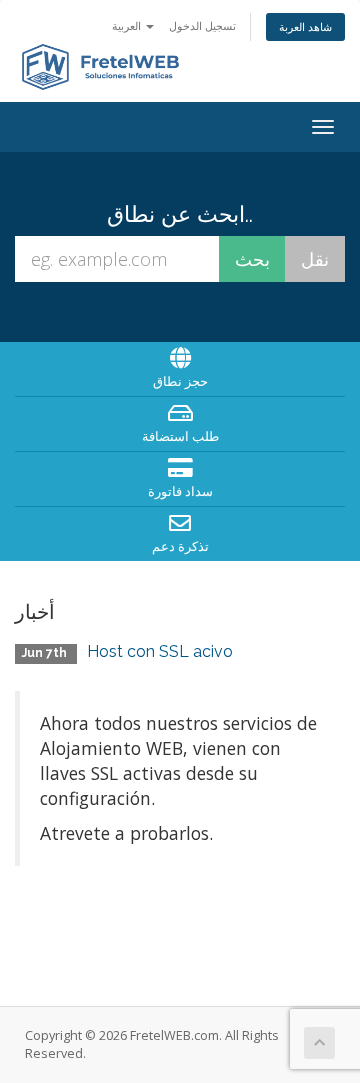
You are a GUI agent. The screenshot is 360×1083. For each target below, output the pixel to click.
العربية (128, 25)
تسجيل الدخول (202, 25)
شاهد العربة (305, 26)
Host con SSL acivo (160, 651)
